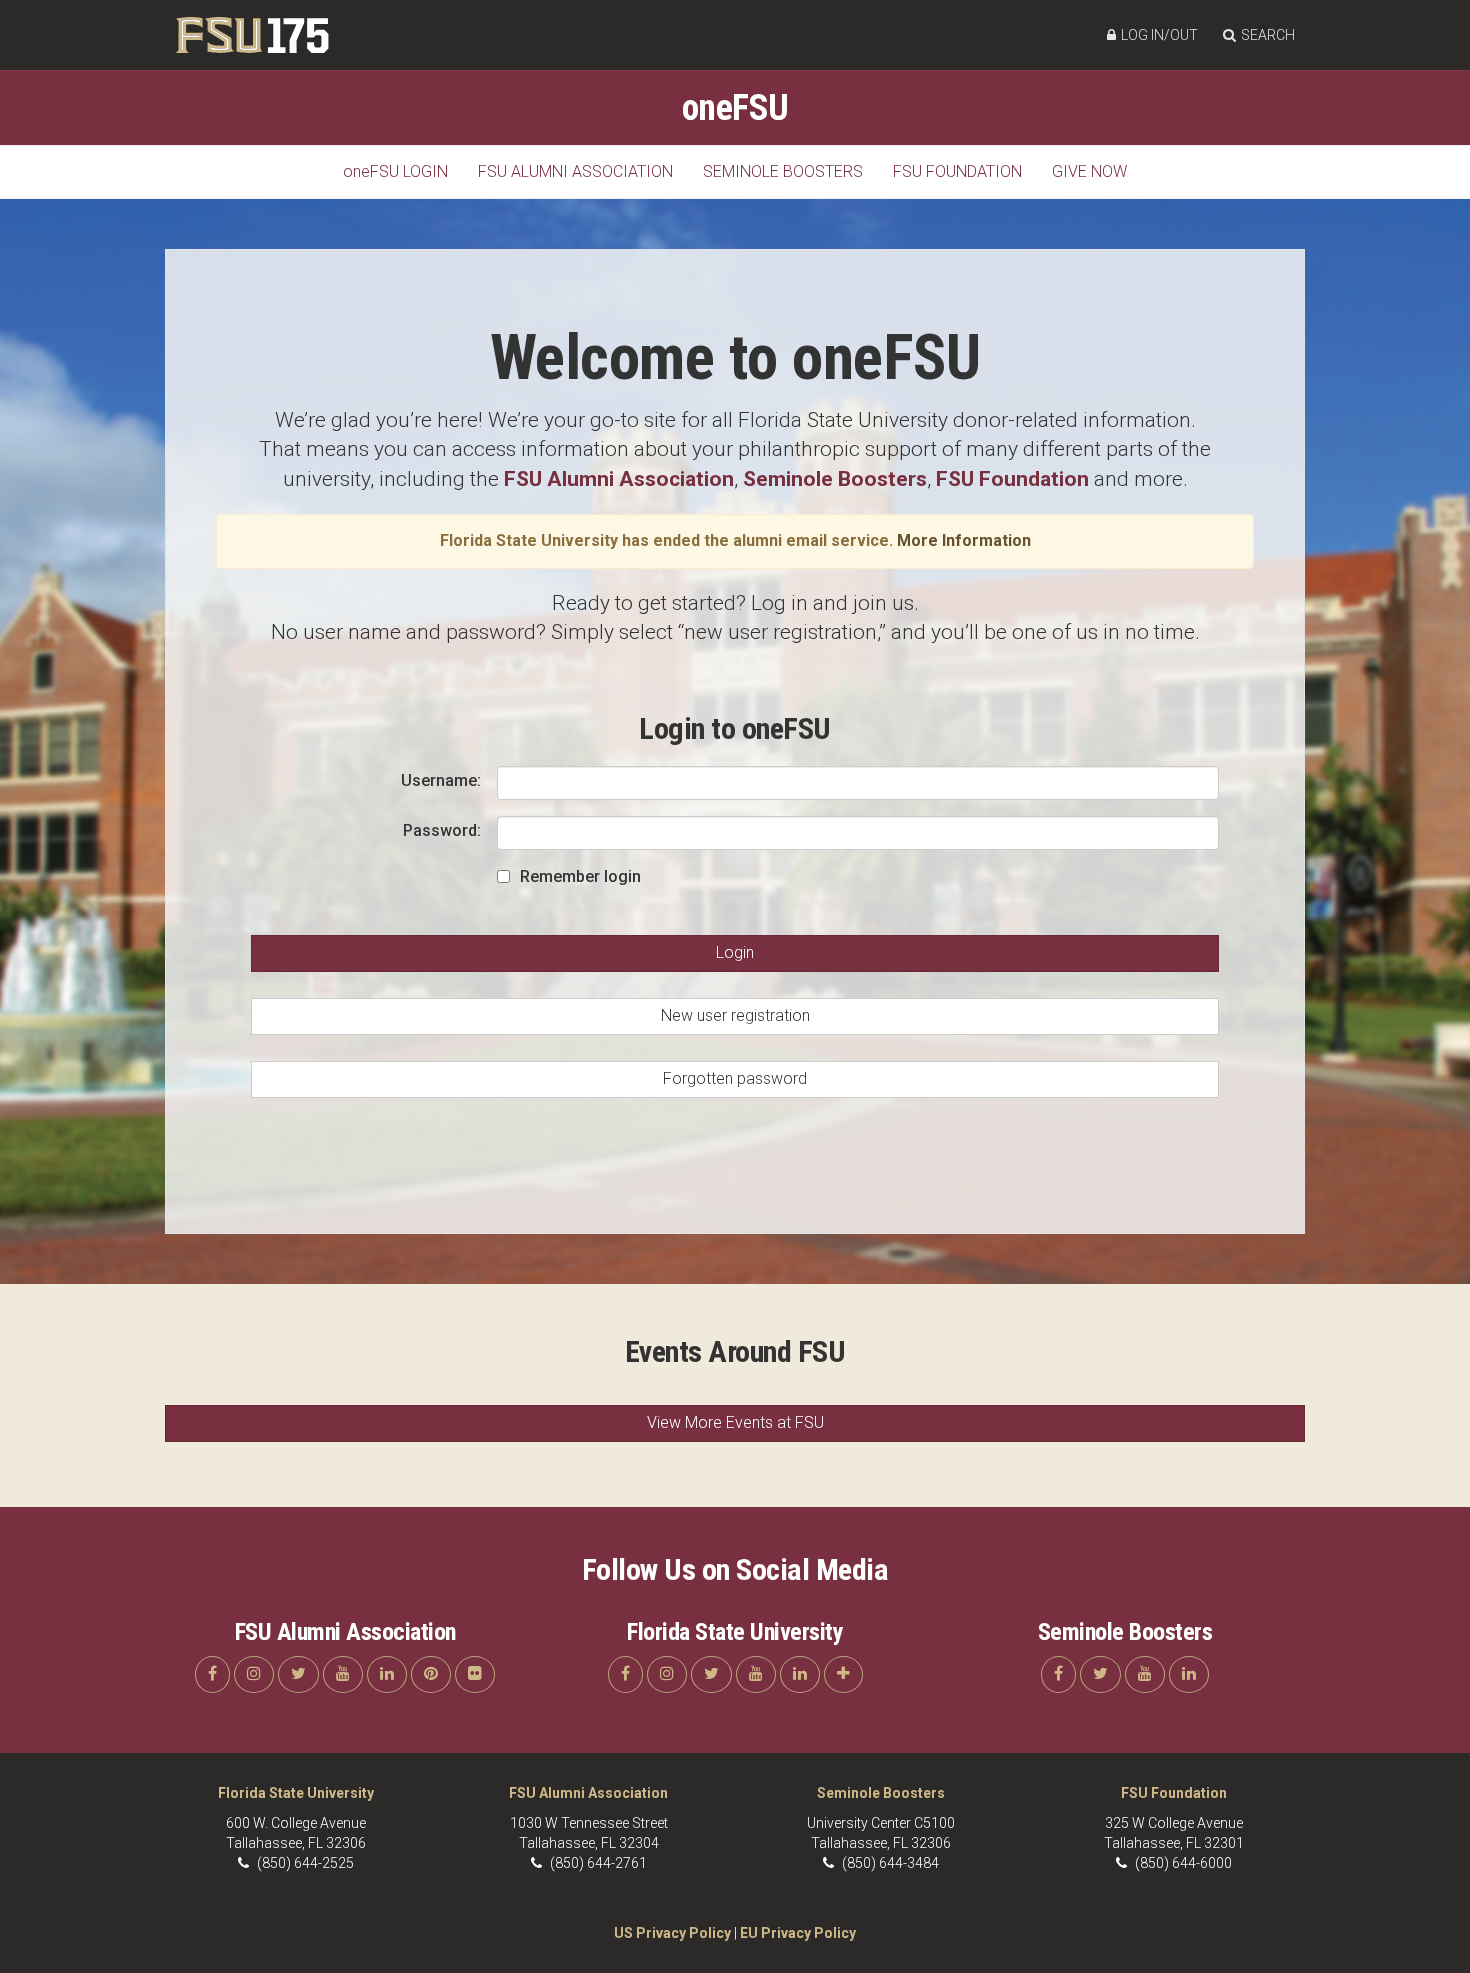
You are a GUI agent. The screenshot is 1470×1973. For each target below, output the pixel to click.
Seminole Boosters (783, 171)
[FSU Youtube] (756, 1674)
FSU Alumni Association (575, 171)
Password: (442, 830)
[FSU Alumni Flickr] (475, 1674)
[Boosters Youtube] (1145, 1674)
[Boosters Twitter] (1100, 1674)
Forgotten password (735, 1078)
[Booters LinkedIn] (1189, 1674)
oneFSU (735, 108)
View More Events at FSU (735, 1422)
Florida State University (296, 1793)
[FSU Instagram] (667, 1674)
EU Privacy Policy (798, 1933)
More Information (964, 540)
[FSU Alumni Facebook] (212, 1674)
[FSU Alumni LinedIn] (387, 1674)
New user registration (735, 1015)
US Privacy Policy (672, 1933)
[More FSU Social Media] (843, 1674)
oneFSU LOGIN (395, 171)
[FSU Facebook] (625, 1674)
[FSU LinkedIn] (800, 1674)
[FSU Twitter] (711, 1674)
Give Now (1089, 171)
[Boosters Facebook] (1058, 1674)
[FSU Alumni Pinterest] (431, 1674)
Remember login (580, 876)
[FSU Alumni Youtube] (343, 1674)
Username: (441, 780)
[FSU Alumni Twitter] (298, 1674)
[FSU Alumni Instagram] (254, 1674)
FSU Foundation (957, 171)
